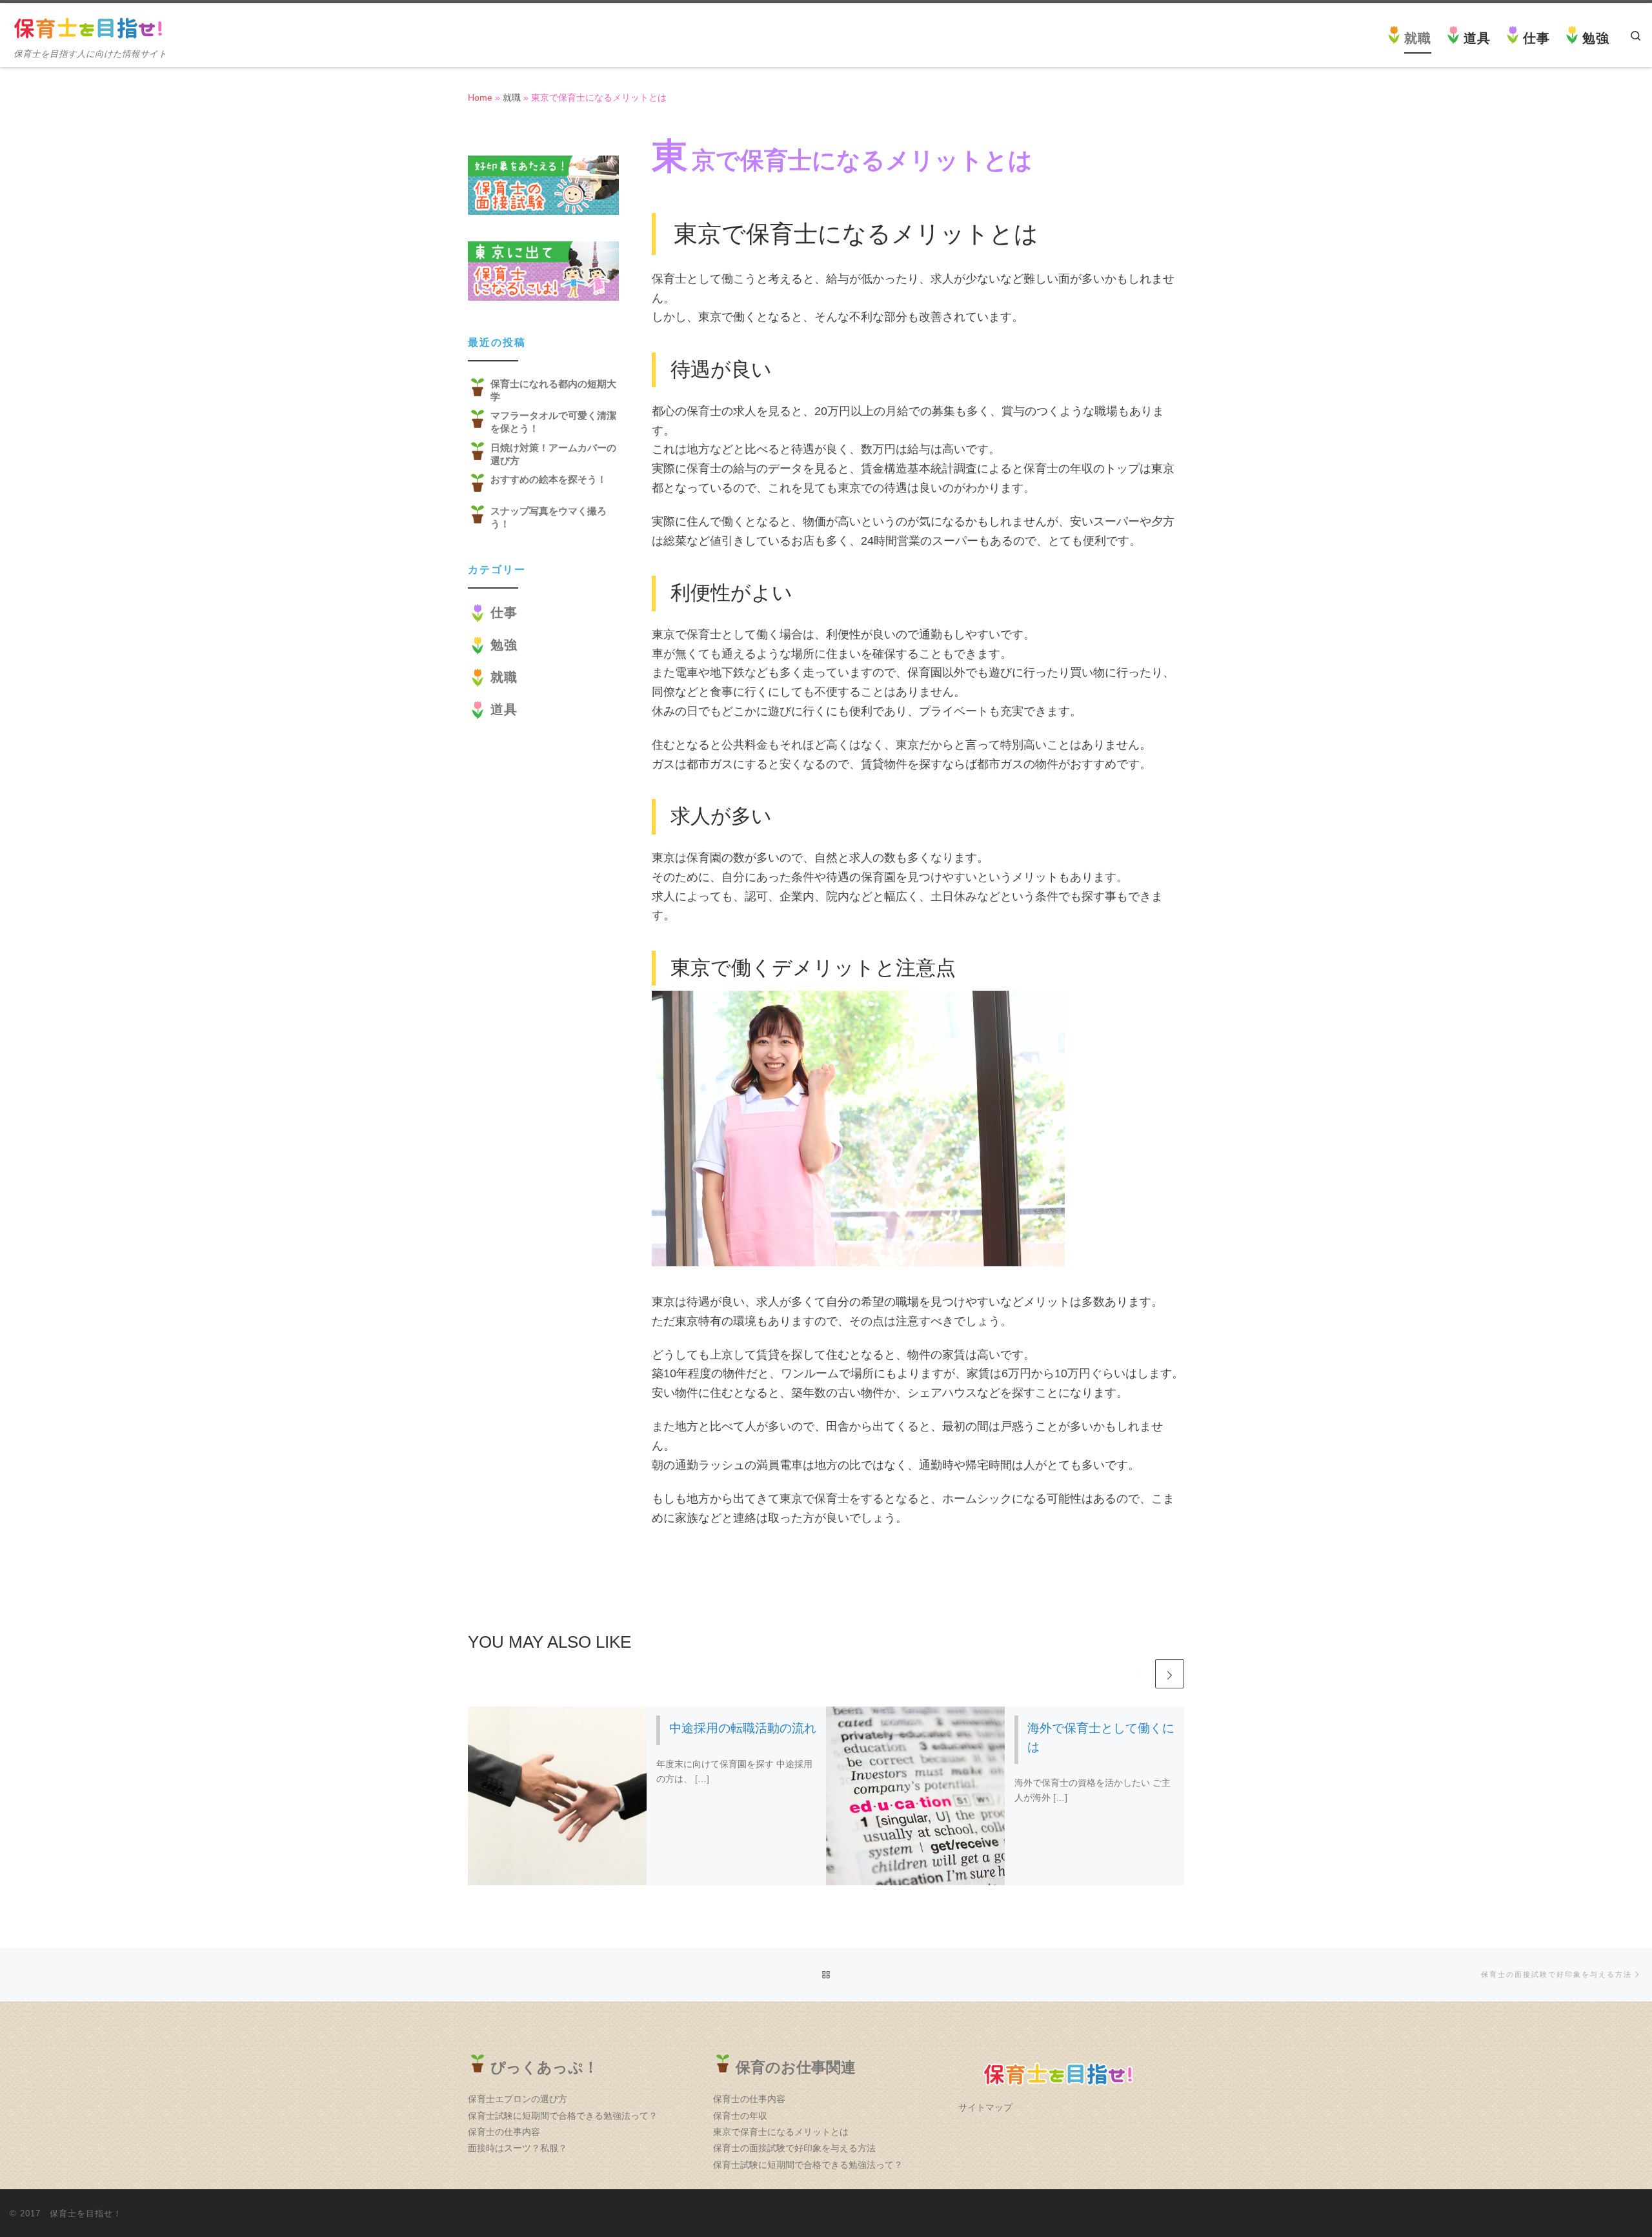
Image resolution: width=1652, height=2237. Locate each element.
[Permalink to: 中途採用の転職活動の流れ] (558, 1796)
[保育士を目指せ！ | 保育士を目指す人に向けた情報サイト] (90, 27)
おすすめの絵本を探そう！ (549, 479)
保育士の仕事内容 (504, 2132)
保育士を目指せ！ (86, 2213)
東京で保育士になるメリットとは (781, 2132)
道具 (504, 709)
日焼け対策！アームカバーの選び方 (553, 454)
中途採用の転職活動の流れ (743, 1728)
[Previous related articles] (1138, 1674)
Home (480, 97)
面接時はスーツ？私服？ (518, 2148)
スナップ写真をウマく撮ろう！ (549, 517)
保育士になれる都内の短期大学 (553, 390)
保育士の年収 (740, 2116)
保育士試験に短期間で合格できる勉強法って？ (563, 2116)
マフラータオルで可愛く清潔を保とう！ (553, 422)
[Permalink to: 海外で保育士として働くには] (916, 1796)
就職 (512, 97)
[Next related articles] (1170, 1674)
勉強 (504, 645)
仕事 (504, 612)
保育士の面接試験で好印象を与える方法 (794, 2148)
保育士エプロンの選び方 (518, 2099)
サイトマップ (985, 2108)
